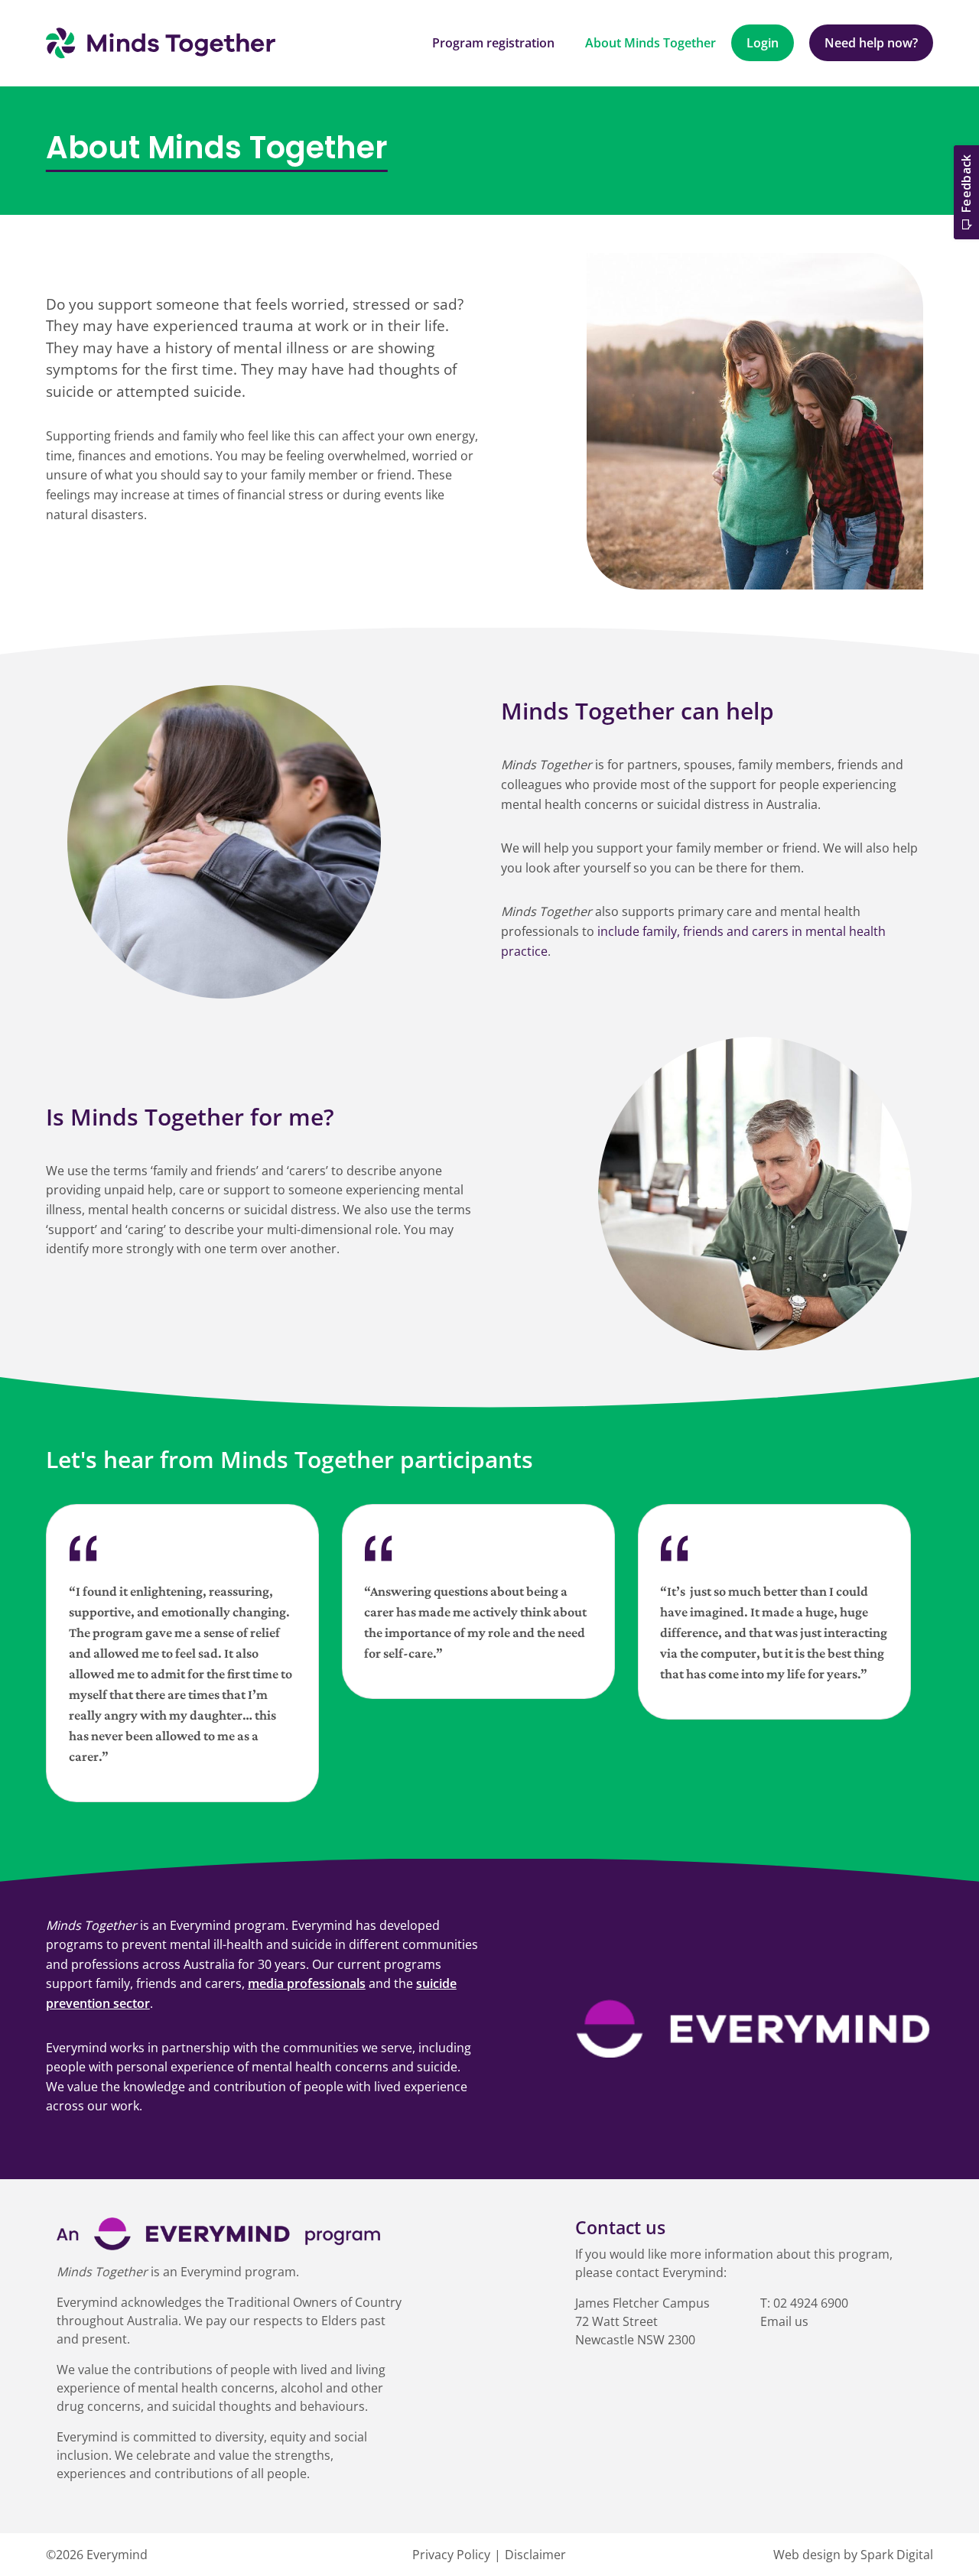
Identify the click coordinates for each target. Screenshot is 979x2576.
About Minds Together (650, 43)
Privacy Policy (451, 2555)
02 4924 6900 (811, 2303)
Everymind (117, 2555)
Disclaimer (535, 2555)
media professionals (307, 1983)
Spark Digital (897, 2555)
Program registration (493, 43)
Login (763, 43)
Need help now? (871, 43)
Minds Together (161, 43)
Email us (784, 2321)
